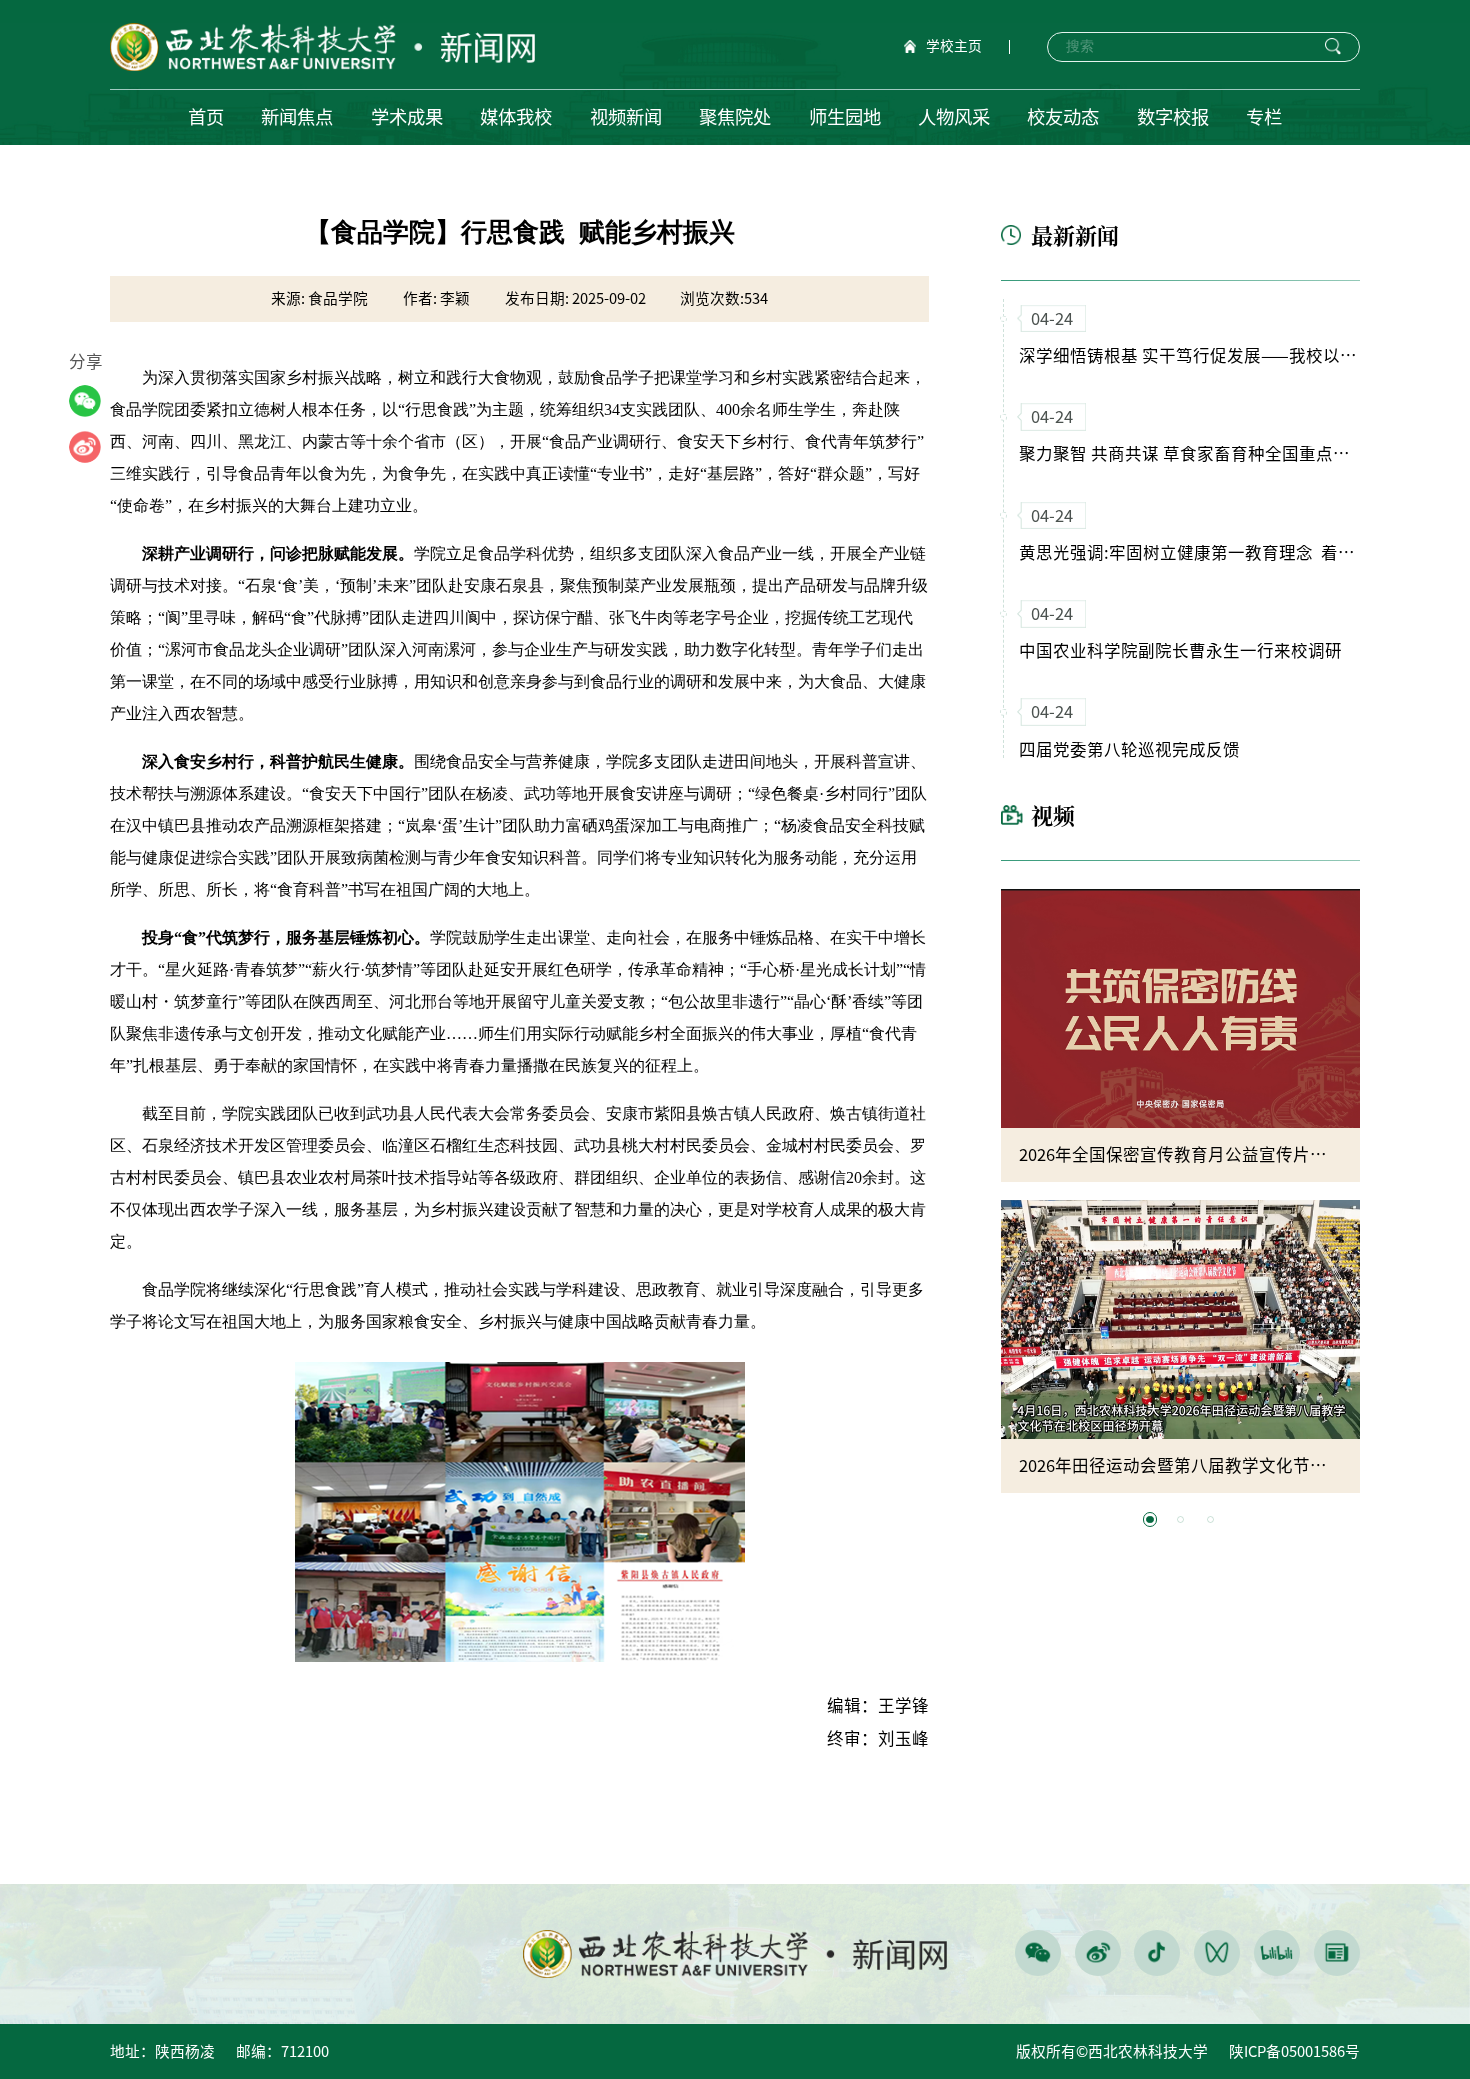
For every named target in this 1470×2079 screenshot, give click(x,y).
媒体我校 (516, 117)
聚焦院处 (735, 117)
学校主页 (954, 46)
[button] (1149, 1519)
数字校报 (1173, 117)
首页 (206, 117)
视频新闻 (626, 117)
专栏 (1264, 117)
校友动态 (1063, 117)
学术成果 (407, 117)
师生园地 (845, 117)
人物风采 (954, 117)
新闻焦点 (297, 117)
